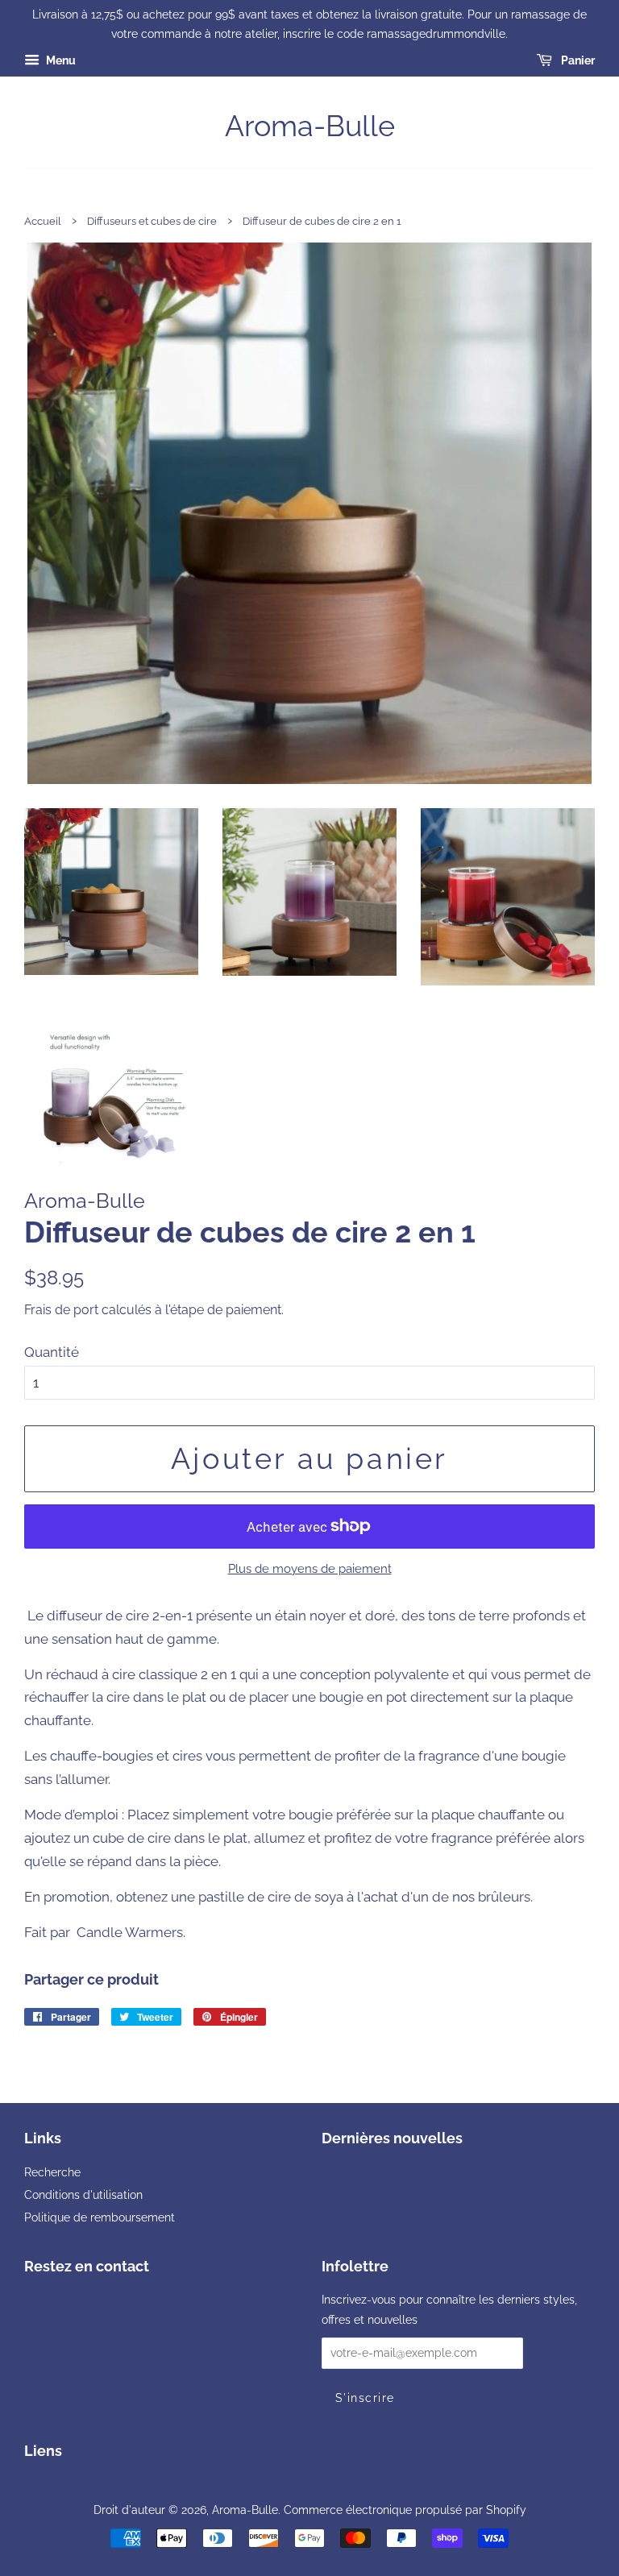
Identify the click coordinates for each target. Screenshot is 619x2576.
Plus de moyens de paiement (310, 1569)
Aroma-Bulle (310, 126)
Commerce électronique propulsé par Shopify (405, 2510)
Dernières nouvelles (392, 2138)
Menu (60, 60)
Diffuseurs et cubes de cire (152, 221)
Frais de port (61, 1310)
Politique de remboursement (100, 2217)
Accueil (43, 221)
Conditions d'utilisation (83, 2194)
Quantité (52, 1352)
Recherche (52, 2172)
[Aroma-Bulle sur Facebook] (33, 2302)
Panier (577, 60)
